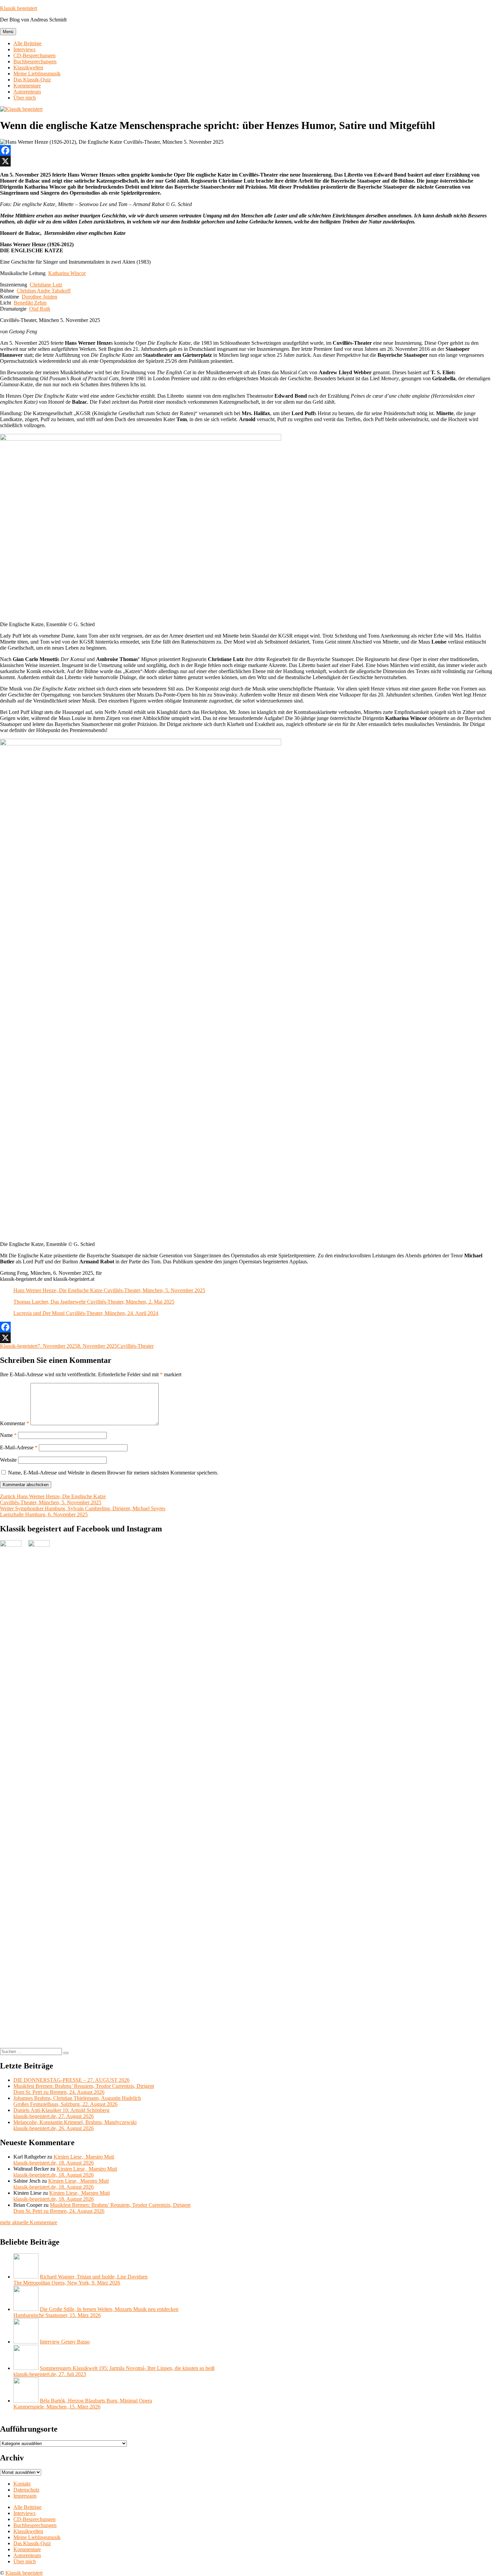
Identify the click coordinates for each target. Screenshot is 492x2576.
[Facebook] (246, 150)
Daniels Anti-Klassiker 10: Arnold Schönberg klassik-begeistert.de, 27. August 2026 (61, 2113)
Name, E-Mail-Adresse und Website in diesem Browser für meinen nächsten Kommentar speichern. (113, 1473)
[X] (246, 161)
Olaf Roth (40, 309)
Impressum (25, 2496)
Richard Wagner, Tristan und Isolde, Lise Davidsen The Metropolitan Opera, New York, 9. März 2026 (80, 2280)
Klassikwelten (28, 68)
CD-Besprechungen (34, 55)
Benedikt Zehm (30, 303)
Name (8, 1435)
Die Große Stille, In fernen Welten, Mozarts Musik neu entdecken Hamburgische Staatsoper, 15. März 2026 (96, 2312)
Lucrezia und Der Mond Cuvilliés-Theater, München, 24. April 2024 (86, 1313)
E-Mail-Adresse (19, 1447)
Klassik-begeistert (19, 1346)
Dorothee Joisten (39, 297)
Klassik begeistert (19, 8)
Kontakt (22, 2484)
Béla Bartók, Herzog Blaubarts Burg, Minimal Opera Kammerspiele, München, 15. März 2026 (83, 2404)
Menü (8, 32)
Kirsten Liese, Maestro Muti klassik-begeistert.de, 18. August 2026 (64, 2160)
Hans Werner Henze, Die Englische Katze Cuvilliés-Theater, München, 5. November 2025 (109, 1290)
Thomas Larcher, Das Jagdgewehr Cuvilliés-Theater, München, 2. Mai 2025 (94, 1302)
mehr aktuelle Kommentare (29, 2222)
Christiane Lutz (46, 285)
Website (8, 1460)
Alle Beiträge (27, 43)
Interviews (24, 49)
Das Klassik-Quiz (32, 80)
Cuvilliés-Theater (135, 1346)
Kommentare (27, 86)
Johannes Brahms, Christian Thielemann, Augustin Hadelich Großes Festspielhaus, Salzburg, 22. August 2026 (77, 2101)
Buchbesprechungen (35, 61)
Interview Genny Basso (65, 2342)
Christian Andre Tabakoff (44, 291)
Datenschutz (26, 2490)
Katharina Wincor (67, 273)
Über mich (25, 98)
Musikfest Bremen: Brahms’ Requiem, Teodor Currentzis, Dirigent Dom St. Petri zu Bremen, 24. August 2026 (84, 2089)
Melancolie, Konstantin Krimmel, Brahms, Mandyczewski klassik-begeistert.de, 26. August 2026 (75, 2125)
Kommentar (15, 1423)
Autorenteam (27, 92)
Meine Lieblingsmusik (37, 74)
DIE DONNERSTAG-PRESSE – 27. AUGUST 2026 (71, 2080)
